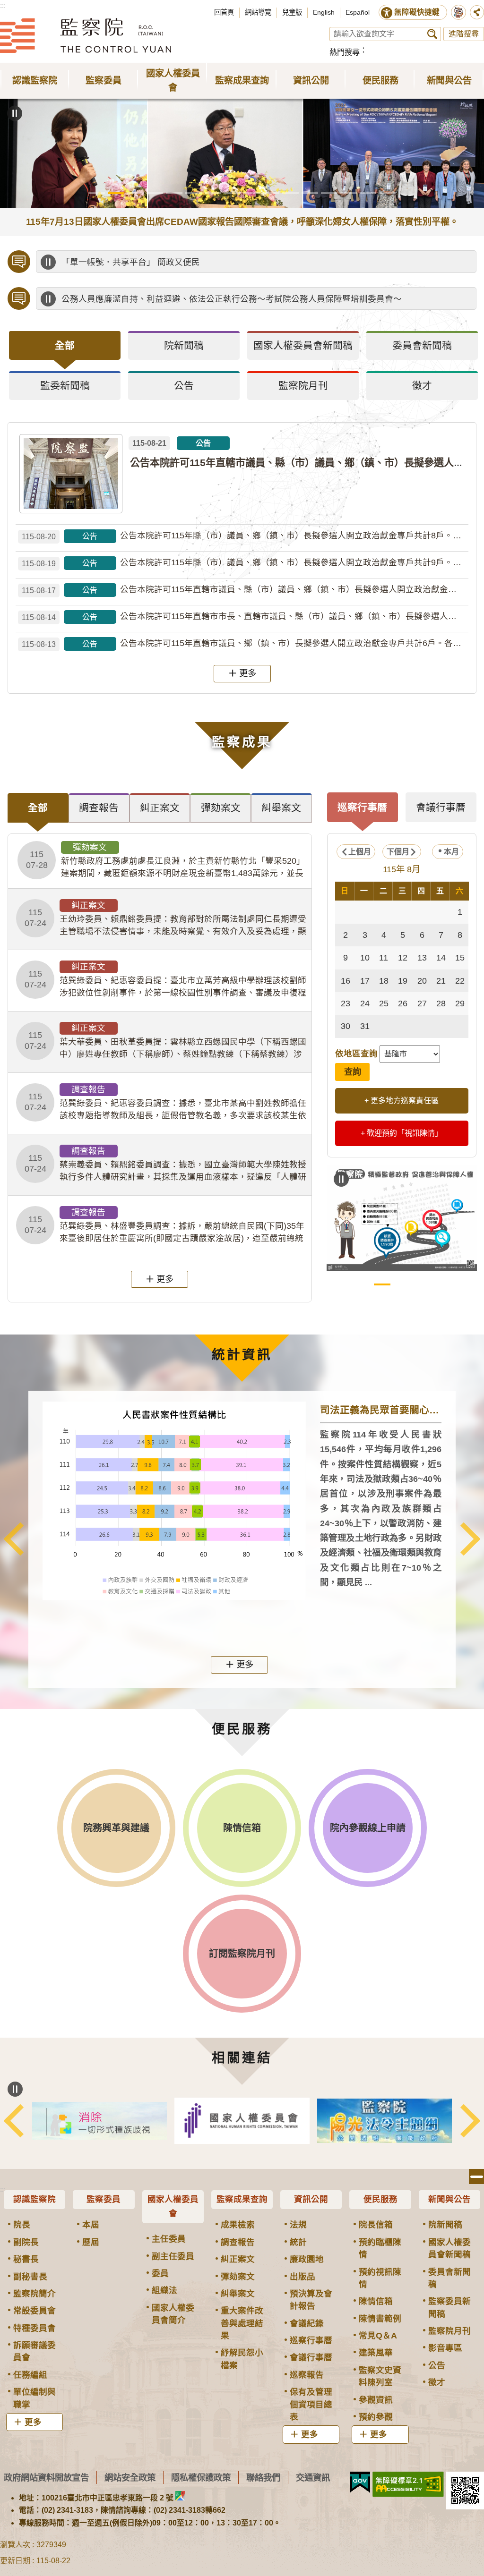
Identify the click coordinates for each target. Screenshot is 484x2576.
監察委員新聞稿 (449, 2307)
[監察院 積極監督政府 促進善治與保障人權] (402, 1218)
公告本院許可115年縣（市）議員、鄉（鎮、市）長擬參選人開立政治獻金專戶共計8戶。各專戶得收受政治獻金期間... (245, 536)
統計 (298, 2242)
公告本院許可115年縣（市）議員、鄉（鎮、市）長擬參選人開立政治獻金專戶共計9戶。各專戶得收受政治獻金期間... (245, 563)
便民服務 (380, 2199)
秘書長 (26, 2259)
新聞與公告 (449, 2199)
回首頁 (224, 12)
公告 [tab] (184, 386)
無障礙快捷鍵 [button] (417, 12)
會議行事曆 (311, 2357)
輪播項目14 (349, 193)
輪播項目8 (232, 193)
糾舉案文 (238, 2294)
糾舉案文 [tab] (281, 808)
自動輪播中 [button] (15, 113)
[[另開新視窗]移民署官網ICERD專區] (99, 2121)
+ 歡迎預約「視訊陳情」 (402, 1133)
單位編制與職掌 (35, 2398)
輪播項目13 (329, 193)
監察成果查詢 (242, 2199)
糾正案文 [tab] (160, 808)
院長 (22, 2225)
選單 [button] (476, 2176)
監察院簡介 (35, 2294)
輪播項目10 (271, 193)
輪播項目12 (310, 193)
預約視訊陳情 (380, 2278)
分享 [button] (477, 12)
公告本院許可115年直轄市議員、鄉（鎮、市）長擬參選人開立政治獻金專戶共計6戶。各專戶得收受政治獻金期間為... (245, 643)
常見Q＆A (378, 2336)
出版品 (302, 2277)
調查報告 (238, 2242)
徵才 (437, 2382)
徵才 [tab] (422, 386)
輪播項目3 (135, 193)
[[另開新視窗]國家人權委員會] (242, 2121)
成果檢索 (238, 2225)
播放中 (48, 262)
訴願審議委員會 (35, 2351)
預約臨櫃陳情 (380, 2248)
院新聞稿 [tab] (184, 345)
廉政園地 (307, 2259)
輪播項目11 (290, 193)
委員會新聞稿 (449, 2278)
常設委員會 (35, 2311)
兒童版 (292, 12)
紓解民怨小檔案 (242, 2359)
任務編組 (30, 2375)
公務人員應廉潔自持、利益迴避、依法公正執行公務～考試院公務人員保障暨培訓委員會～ (232, 299)
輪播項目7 (213, 193)
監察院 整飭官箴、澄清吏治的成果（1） (402, 1284)
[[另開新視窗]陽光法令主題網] (385, 2121)
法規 (298, 2225)
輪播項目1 (97, 193)
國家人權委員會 (173, 2206)
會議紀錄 (307, 2323)
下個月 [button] (398, 852)
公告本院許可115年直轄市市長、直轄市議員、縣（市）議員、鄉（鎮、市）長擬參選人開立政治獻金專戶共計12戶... (245, 616)
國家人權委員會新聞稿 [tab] (303, 345)
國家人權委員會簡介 (173, 2314)
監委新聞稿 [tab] (65, 386)
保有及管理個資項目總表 (311, 2404)
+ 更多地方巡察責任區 (402, 1101)
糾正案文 (238, 2259)
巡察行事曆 (311, 2340)
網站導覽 (258, 12)
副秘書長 (30, 2277)
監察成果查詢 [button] (242, 81)
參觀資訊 (376, 2400)
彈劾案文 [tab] (221, 808)
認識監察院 (35, 2199)
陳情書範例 (380, 2319)
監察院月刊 (449, 2331)
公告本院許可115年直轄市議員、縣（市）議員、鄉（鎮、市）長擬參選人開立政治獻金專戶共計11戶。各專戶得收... (245, 590)
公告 (437, 2365)
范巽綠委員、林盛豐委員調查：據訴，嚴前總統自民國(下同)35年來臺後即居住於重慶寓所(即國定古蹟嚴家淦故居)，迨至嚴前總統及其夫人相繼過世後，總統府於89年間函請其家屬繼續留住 (164, 1226)
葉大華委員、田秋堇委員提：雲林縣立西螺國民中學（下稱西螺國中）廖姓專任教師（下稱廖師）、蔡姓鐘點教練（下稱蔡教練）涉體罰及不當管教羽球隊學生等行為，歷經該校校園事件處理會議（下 (165, 1042)
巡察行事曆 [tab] (362, 807)
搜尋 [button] (432, 34)
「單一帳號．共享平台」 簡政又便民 (131, 262)
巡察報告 (307, 2375)
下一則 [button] (470, 1539)
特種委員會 (35, 2328)
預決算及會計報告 (311, 2300)
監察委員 (104, 2199)
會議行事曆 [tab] (441, 807)
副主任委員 (173, 2256)
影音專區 (445, 2348)
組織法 (164, 2290)
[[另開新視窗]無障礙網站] (408, 2484)
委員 (160, 2273)
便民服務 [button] (380, 81)
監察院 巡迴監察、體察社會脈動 (440, 1284)
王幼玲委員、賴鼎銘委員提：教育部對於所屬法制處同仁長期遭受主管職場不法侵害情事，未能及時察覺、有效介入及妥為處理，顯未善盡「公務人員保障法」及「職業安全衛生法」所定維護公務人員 (165, 919)
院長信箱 (376, 2225)
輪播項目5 (174, 193)
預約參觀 (376, 2417)
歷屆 (91, 2242)
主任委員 (169, 2239)
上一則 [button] (14, 1539)
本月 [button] (451, 852)
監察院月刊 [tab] (303, 386)
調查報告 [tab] (99, 808)
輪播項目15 (368, 193)
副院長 (26, 2242)
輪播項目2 (116, 193)
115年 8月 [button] (402, 869)
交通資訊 (313, 2478)
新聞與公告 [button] (449, 81)
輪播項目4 (155, 193)
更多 (248, 673)
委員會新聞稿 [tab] (422, 345)
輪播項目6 (194, 193)
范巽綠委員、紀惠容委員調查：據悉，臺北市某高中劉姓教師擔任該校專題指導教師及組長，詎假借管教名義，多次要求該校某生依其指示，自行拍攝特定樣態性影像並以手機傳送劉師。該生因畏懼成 (165, 1103)
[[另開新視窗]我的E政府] (360, 2482)
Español (358, 12)
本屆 (91, 2225)
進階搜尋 (464, 34)
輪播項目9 (252, 193)
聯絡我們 (263, 2478)
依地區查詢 (356, 1054)
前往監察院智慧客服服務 (458, 12)
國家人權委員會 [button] (173, 81)
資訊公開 (311, 2199)
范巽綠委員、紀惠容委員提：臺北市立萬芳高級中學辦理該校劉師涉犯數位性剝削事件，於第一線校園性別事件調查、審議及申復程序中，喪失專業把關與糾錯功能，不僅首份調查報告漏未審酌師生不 (165, 980)
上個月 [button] (360, 852)
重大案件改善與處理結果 (242, 2323)
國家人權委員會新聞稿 (449, 2248)
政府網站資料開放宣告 (46, 2478)
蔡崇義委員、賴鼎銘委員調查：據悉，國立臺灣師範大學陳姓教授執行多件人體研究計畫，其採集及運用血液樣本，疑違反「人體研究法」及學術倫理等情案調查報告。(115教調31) (165, 1165)
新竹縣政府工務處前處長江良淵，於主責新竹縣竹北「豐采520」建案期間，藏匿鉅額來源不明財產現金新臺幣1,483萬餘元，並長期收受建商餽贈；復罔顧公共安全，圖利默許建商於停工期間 (165, 861)
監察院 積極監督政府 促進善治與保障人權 (382, 1284)
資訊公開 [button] (311, 81)
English (324, 12)
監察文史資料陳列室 (380, 2376)
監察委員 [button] (104, 81)
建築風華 (376, 2353)
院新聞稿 (445, 2225)
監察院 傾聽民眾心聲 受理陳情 (363, 1284)
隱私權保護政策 (201, 2478)
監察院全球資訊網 (86, 35)
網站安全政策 (130, 2478)
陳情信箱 (376, 2301)
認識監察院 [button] (35, 81)
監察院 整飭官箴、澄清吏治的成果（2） (421, 1284)
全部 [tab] (65, 345)
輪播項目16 (387, 193)
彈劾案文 (238, 2277)
